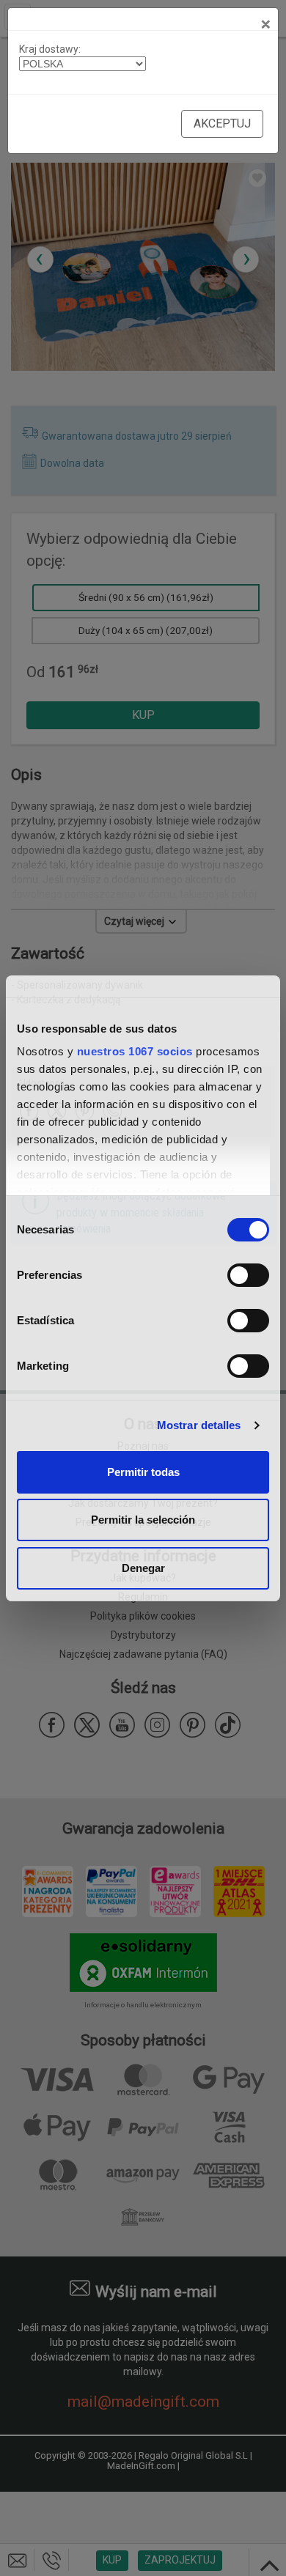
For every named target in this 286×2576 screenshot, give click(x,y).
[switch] (248, 1275)
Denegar (143, 1568)
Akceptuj (222, 123)
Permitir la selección (143, 1520)
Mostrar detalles (199, 1425)
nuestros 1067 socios (135, 1051)
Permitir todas (143, 1472)
